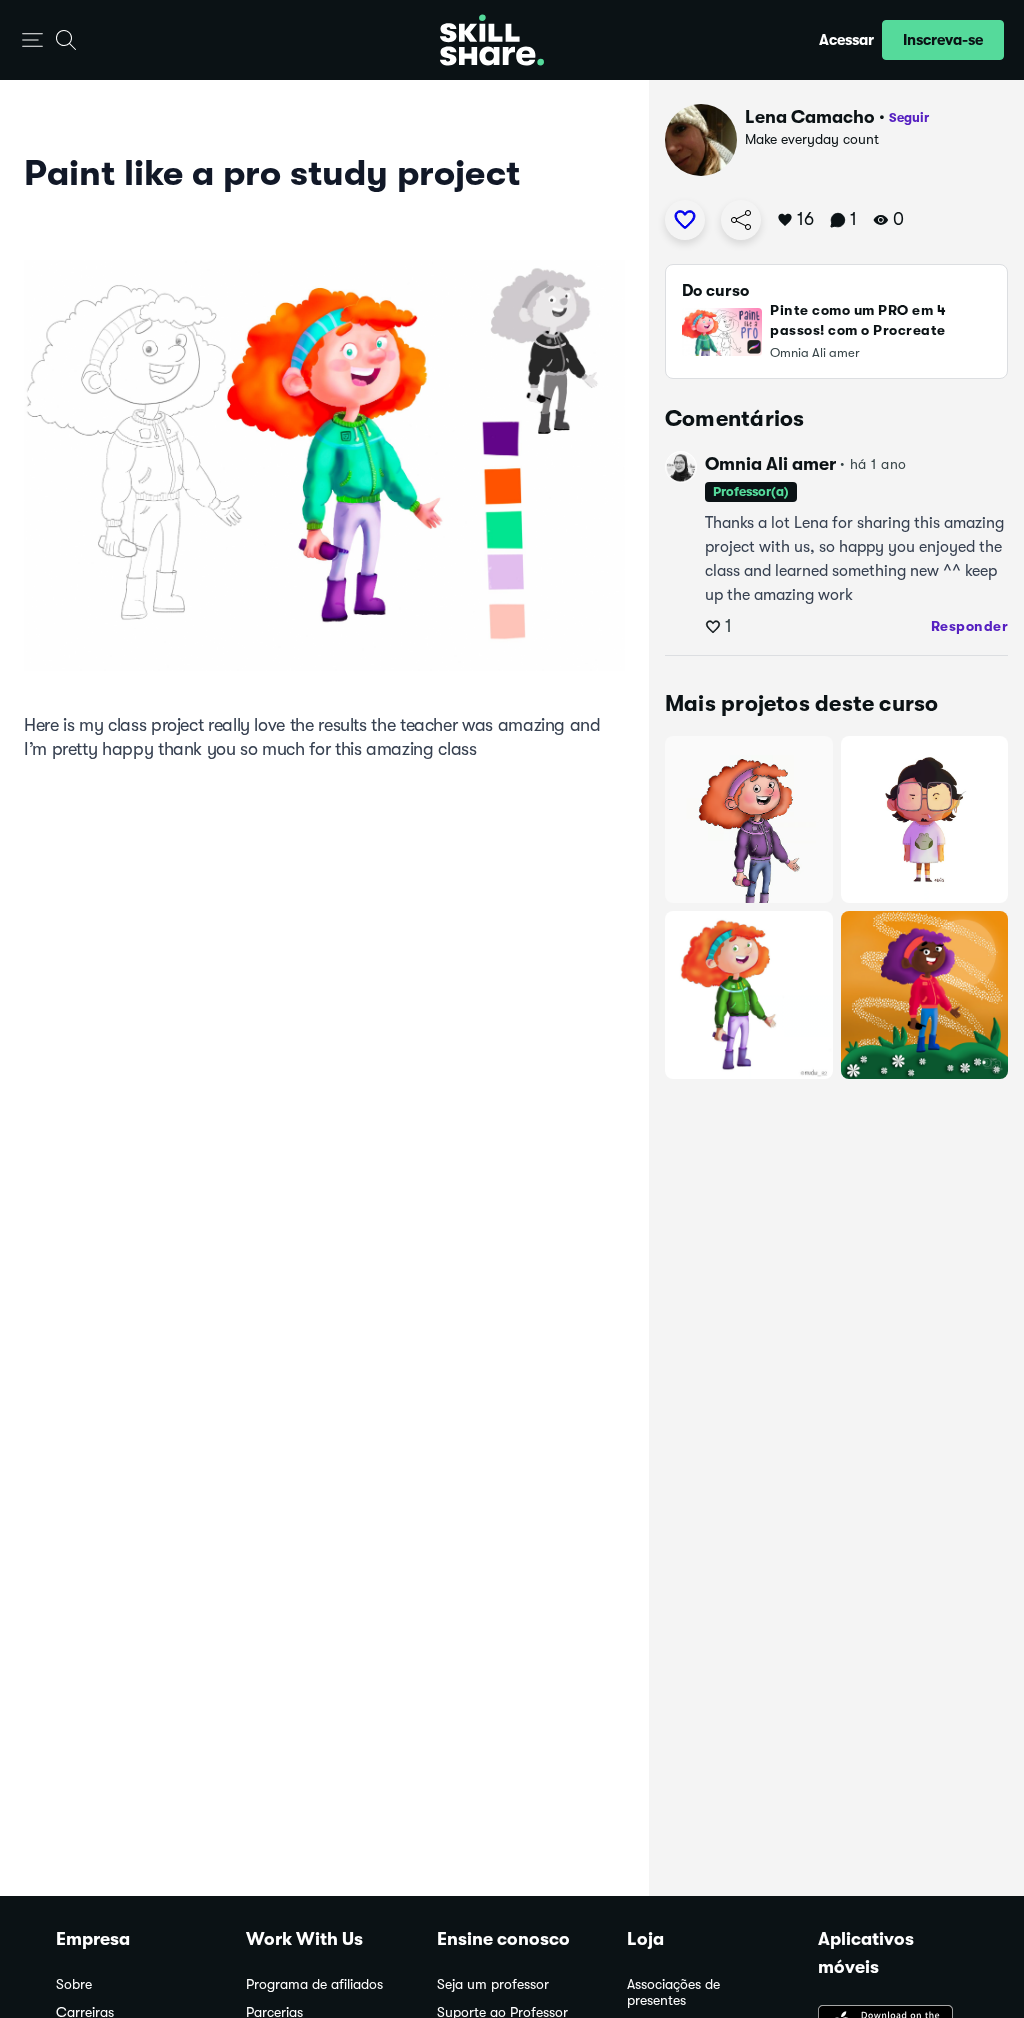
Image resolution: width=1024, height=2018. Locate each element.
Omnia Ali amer (770, 464)
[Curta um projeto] (685, 220)
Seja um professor (493, 1984)
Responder (970, 626)
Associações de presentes (673, 1992)
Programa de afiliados (314, 1984)
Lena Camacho (810, 117)
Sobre (74, 1984)
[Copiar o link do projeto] (741, 220)
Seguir (909, 117)
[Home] (492, 40)
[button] (32, 40)
